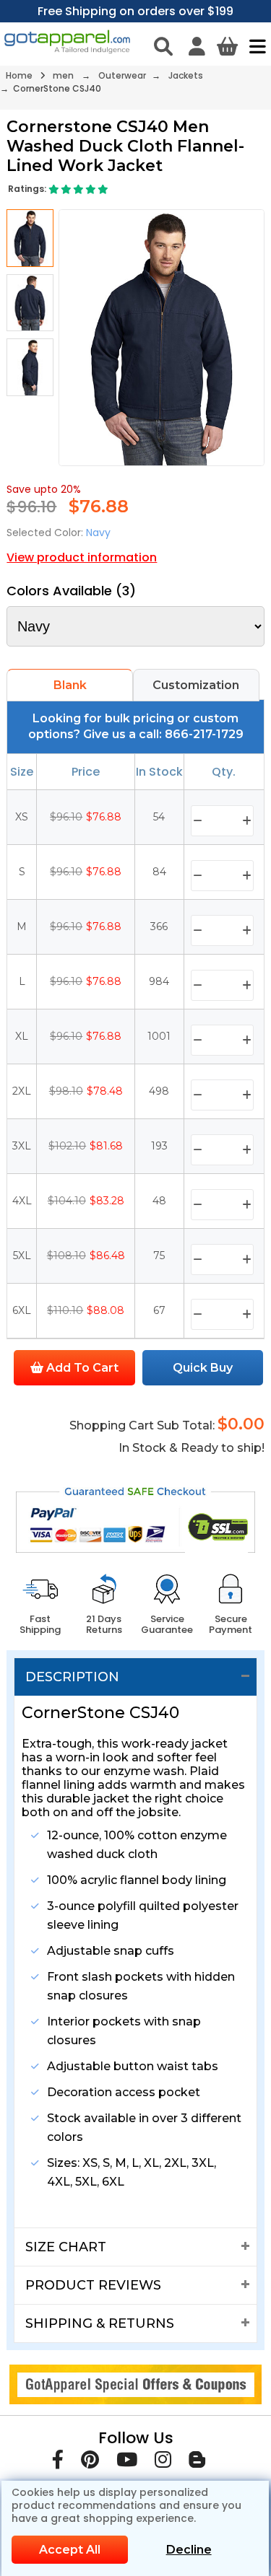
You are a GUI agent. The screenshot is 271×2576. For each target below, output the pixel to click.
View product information (82, 557)
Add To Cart (81, 1368)
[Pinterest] (90, 2462)
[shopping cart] (227, 46)
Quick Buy (203, 1368)
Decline (189, 2550)
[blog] (197, 2462)
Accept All (70, 2550)
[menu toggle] (254, 46)
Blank (70, 685)
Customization (196, 685)
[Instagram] (163, 2462)
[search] (163, 46)
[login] (197, 46)
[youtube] (127, 2462)
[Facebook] (58, 2462)
